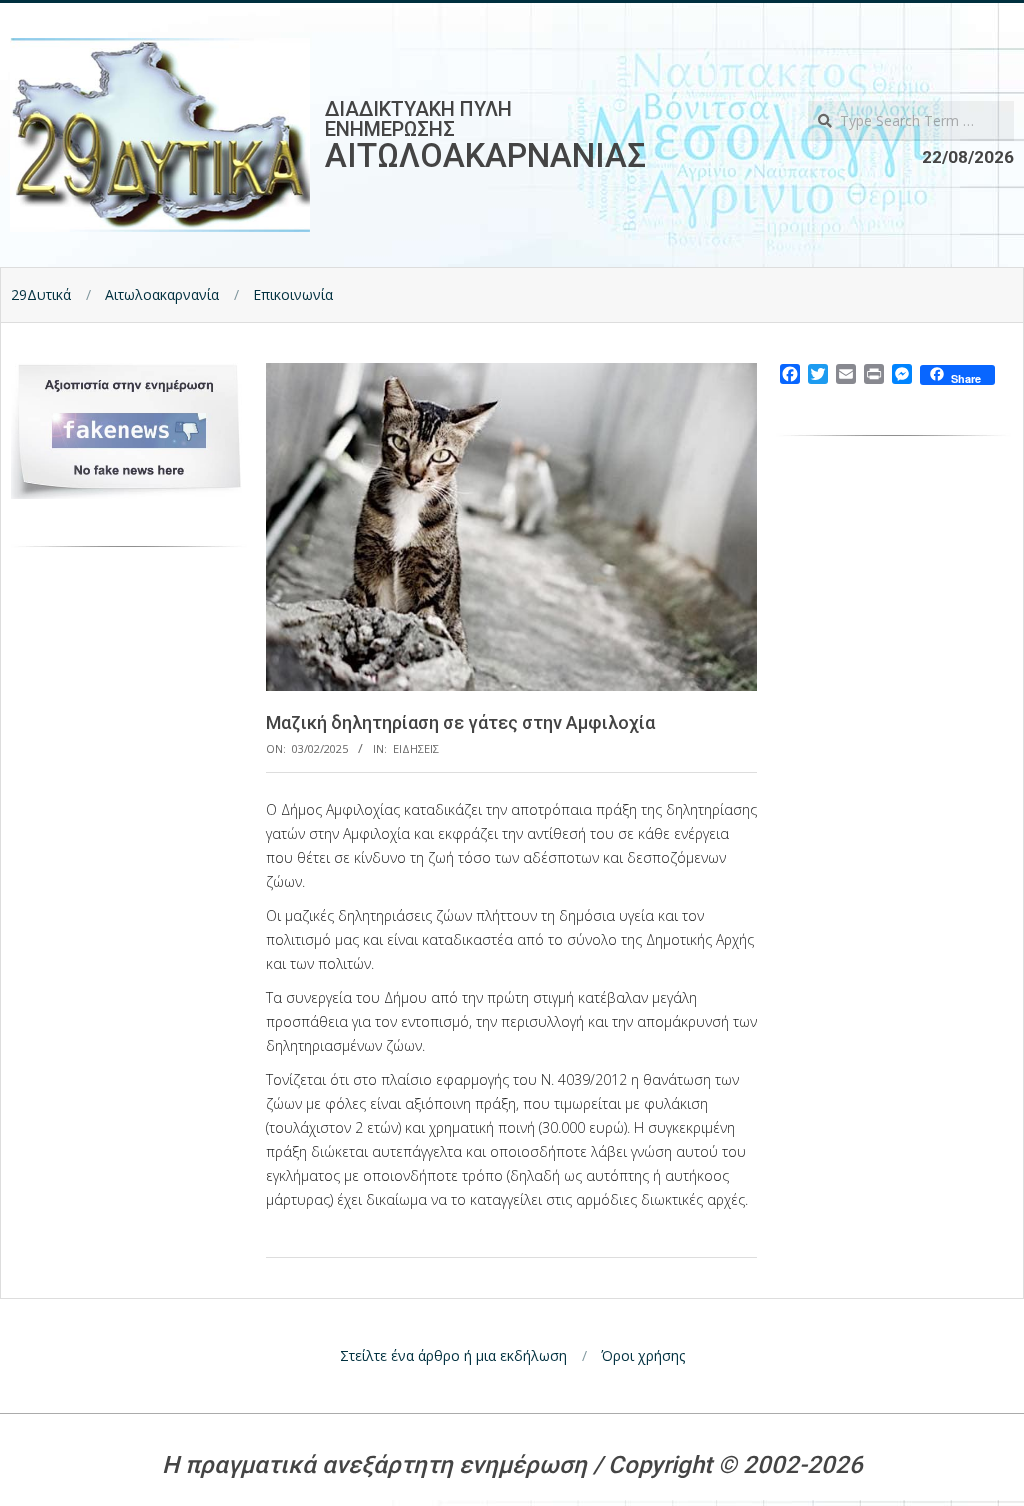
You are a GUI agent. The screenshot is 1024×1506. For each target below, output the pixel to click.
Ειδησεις (416, 748)
